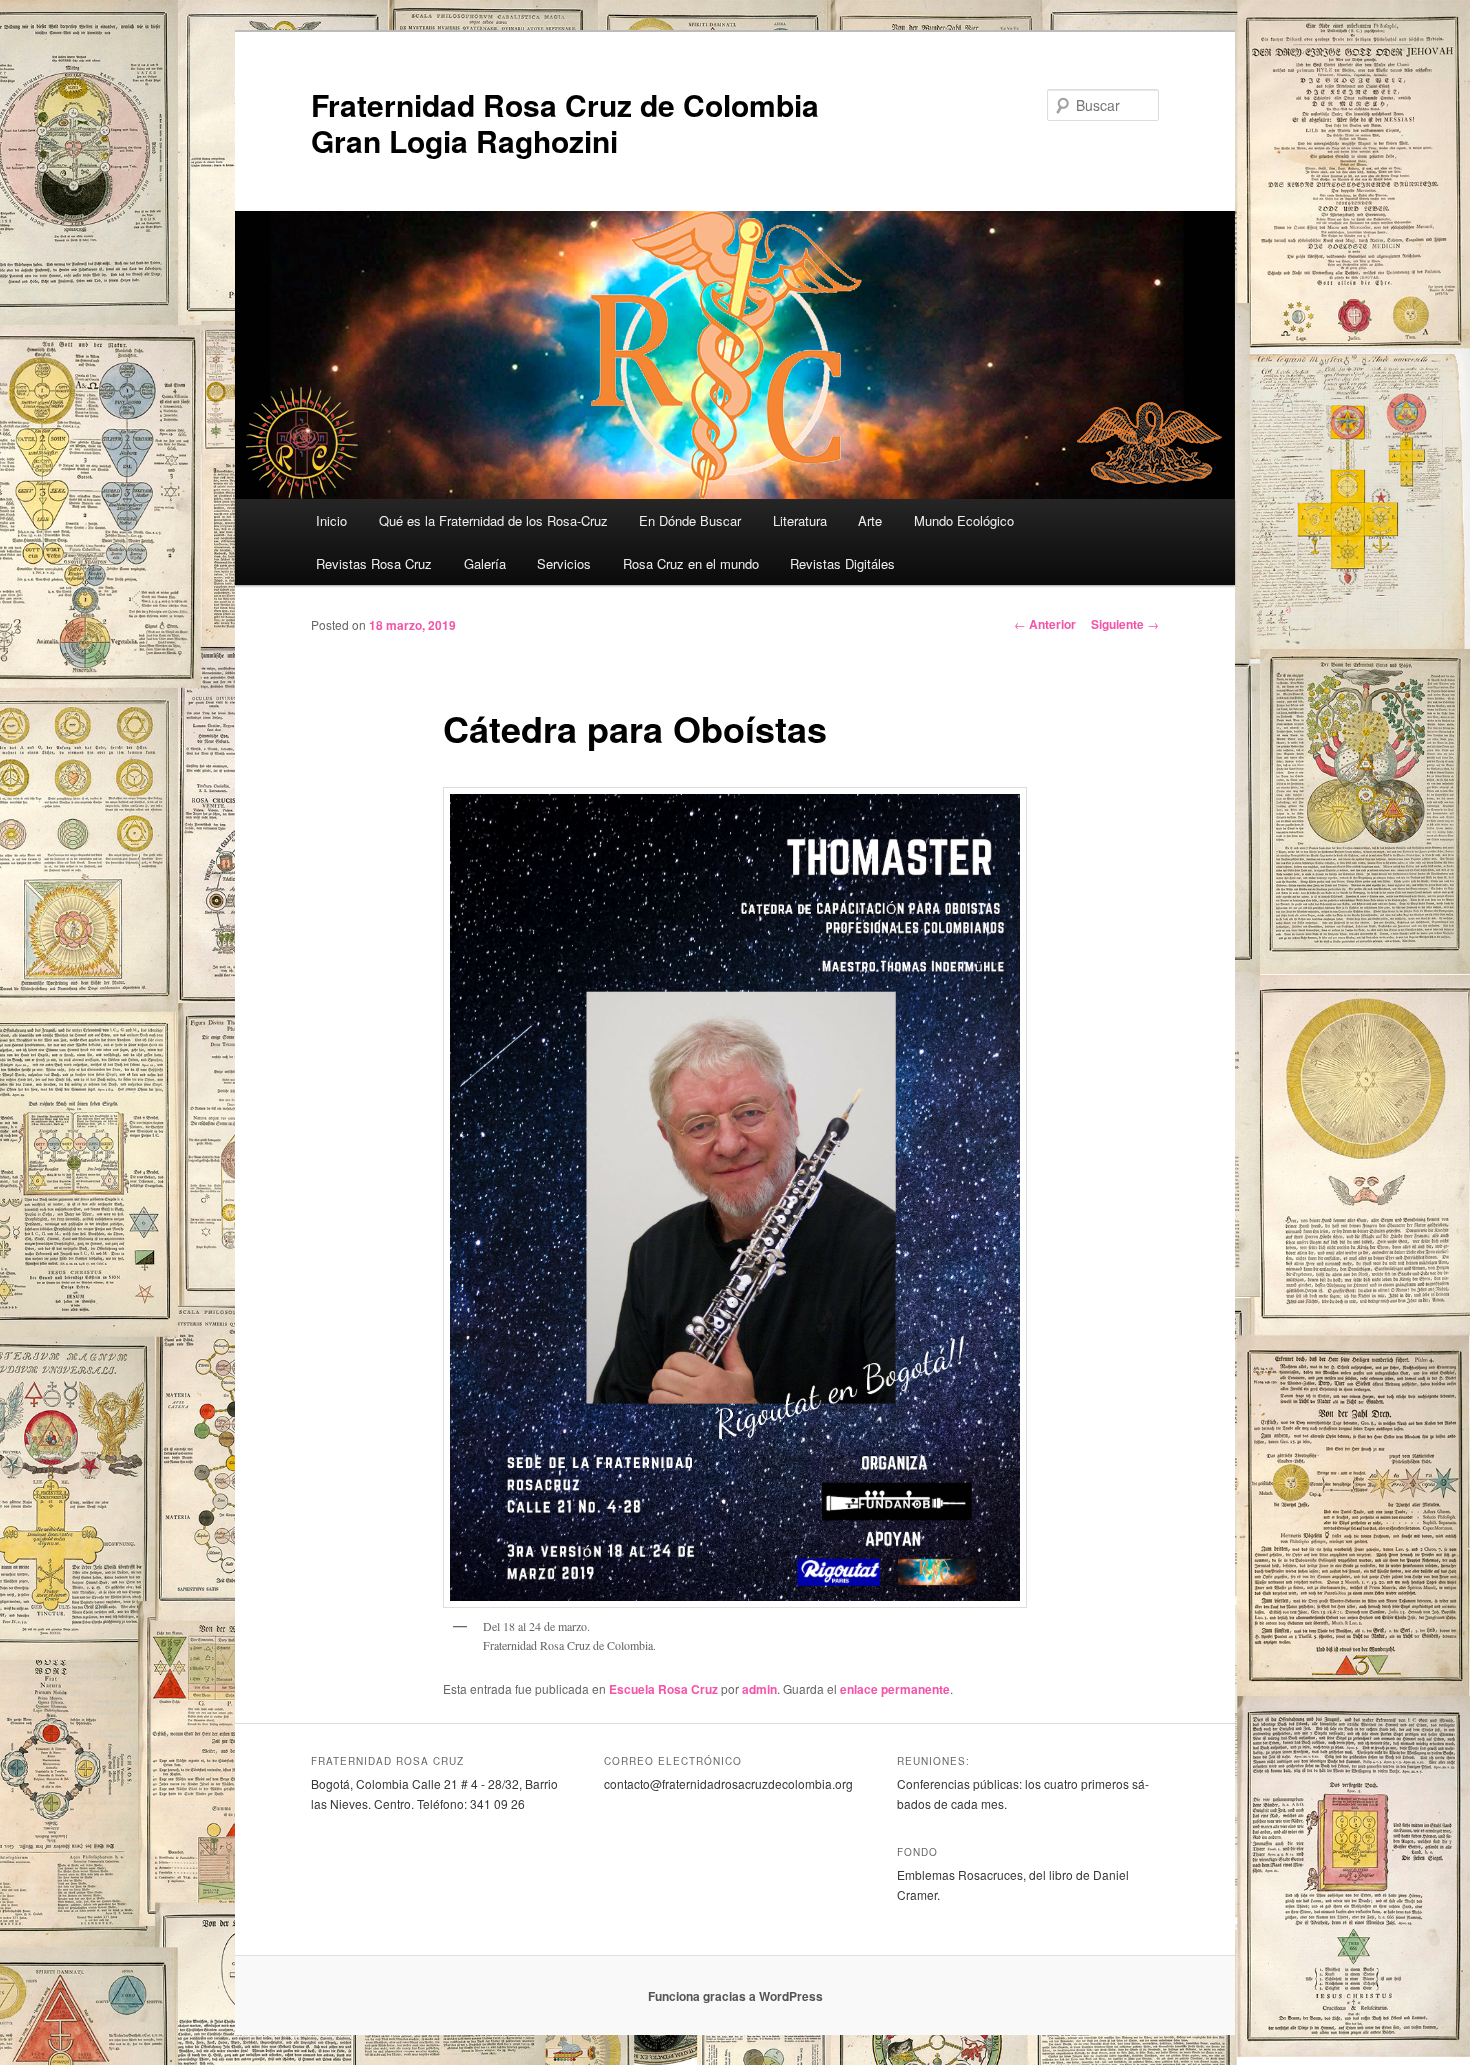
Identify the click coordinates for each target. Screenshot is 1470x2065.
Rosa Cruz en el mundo (691, 563)
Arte (870, 520)
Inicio (331, 520)
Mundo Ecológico (964, 520)
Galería (485, 563)
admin (759, 1689)
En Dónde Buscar (690, 520)
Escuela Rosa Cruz (663, 1689)
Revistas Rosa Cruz (374, 563)
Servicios (564, 563)
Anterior (1045, 624)
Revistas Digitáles (842, 563)
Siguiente (1125, 624)
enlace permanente (895, 1689)
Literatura (800, 520)
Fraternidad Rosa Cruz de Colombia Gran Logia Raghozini (565, 122)
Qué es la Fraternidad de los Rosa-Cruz (493, 520)
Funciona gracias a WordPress (735, 1996)
